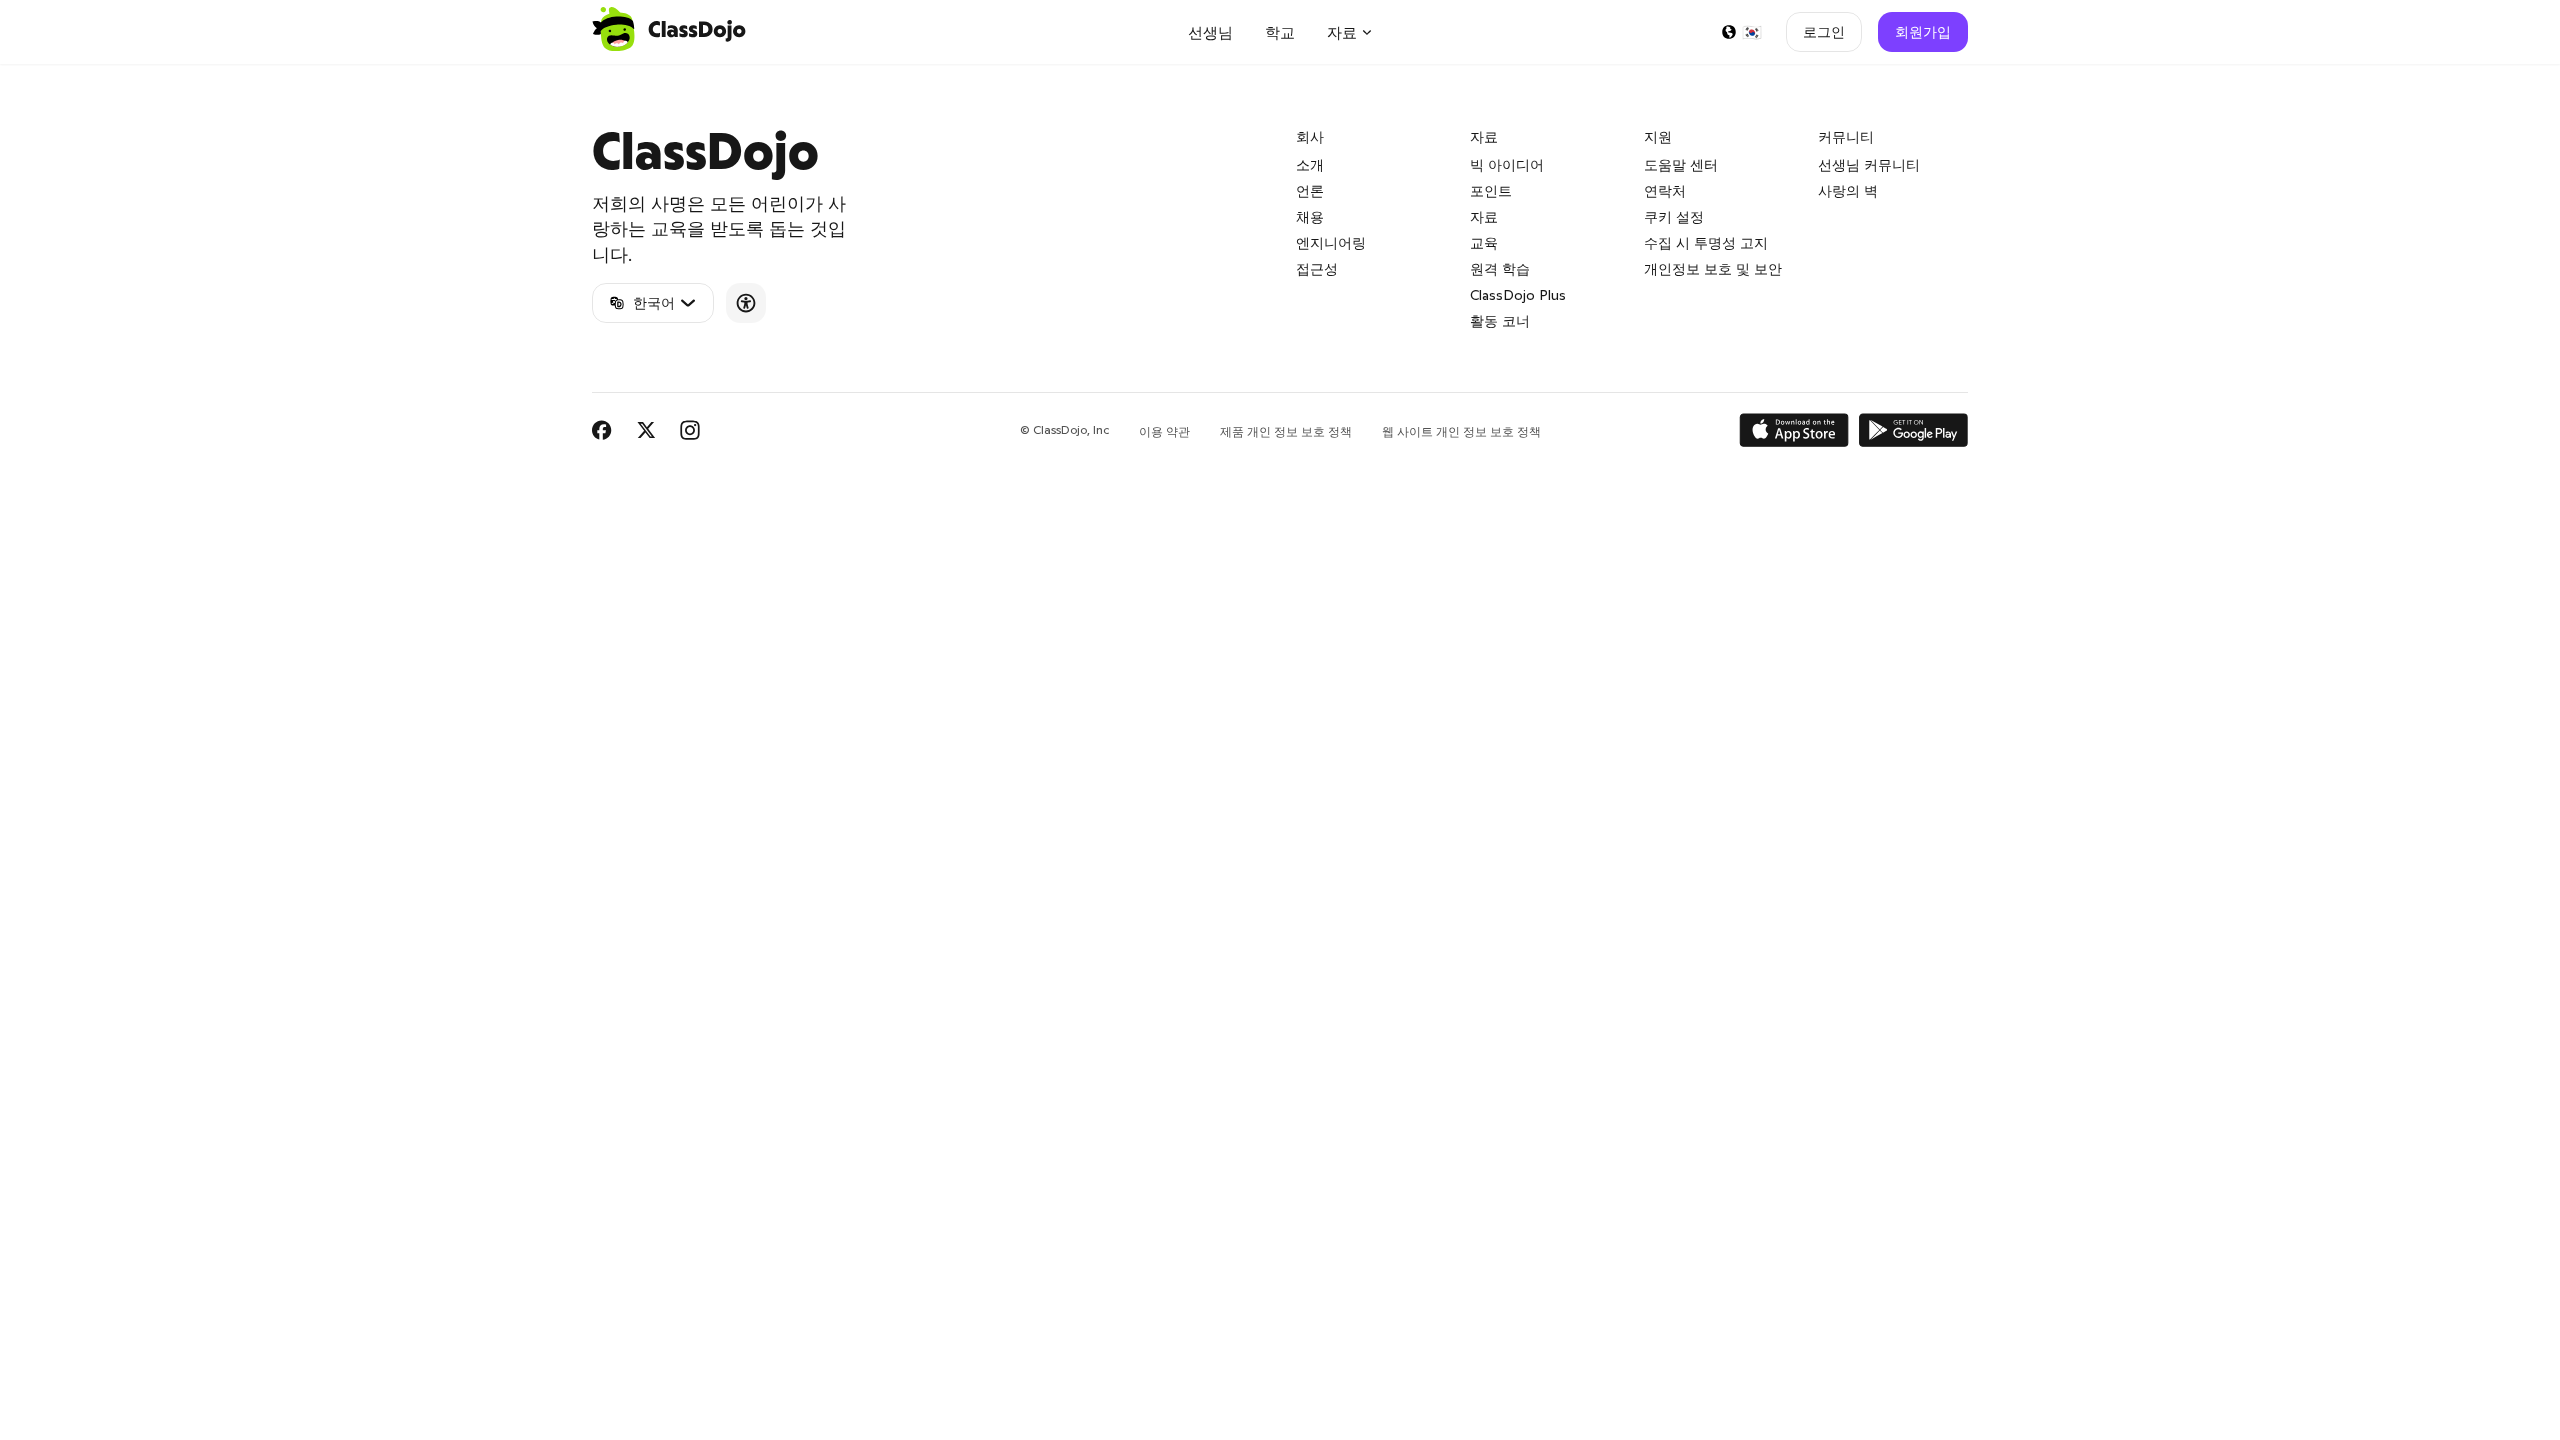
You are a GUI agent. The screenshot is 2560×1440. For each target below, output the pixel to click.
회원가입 (1923, 32)
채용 (1310, 217)
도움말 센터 (1681, 165)
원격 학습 (1500, 269)
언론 (1310, 191)
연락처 (1665, 191)
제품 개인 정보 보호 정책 (1286, 431)
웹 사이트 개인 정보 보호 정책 (1461, 431)
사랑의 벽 (1848, 191)
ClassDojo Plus (1518, 295)
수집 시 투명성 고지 (1706, 243)
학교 (1280, 32)
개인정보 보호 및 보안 (1713, 269)
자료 (1484, 217)
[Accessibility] (746, 303)
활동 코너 (1500, 321)
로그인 (1824, 32)
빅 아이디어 (1507, 165)
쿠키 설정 (1674, 217)
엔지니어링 (1331, 243)
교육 (1484, 243)
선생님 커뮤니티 (1869, 165)
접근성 (1317, 269)
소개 (1310, 165)
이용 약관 (1164, 431)
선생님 (1210, 32)
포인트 (1491, 191)
